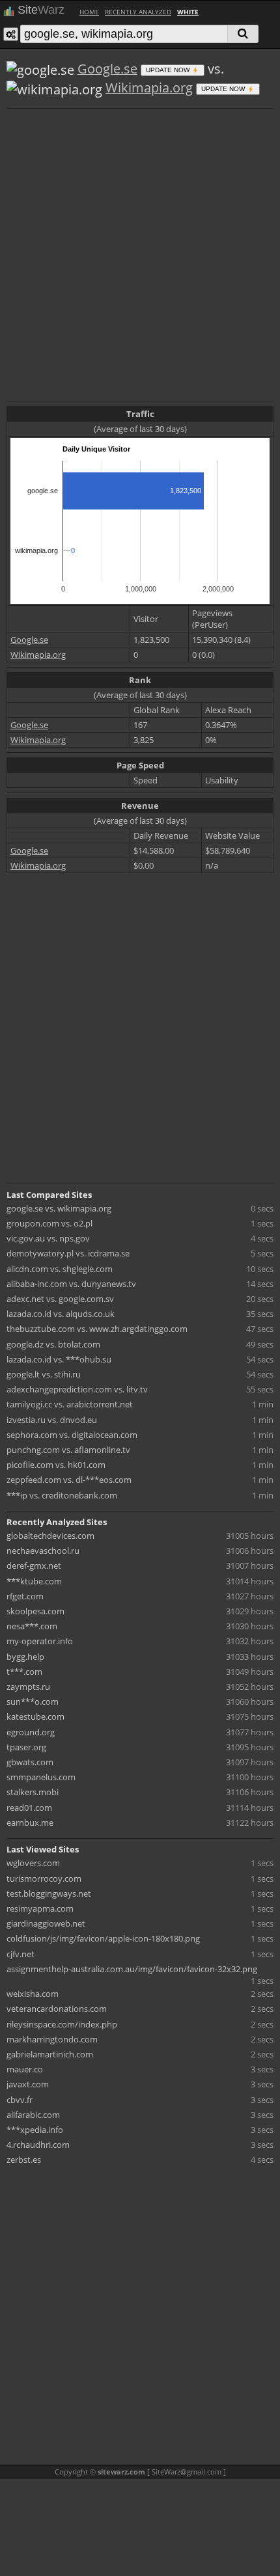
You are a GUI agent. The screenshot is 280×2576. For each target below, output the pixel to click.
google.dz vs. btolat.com (53, 1344)
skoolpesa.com (35, 1611)
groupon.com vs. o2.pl (49, 1223)
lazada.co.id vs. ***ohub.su (59, 1359)
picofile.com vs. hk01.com (56, 1465)
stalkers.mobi (33, 1792)
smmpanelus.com (41, 1777)
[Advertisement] (140, 253)
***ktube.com (34, 1581)
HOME (89, 12)
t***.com (24, 1672)
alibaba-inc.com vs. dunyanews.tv (71, 1284)
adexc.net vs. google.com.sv (60, 1299)
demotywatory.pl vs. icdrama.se (68, 1253)
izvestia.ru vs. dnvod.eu (52, 1420)
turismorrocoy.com (44, 1878)
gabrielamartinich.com (50, 2054)
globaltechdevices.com (50, 1536)
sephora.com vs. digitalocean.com (72, 1435)
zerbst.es (24, 2160)
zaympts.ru (28, 1687)
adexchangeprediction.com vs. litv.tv (77, 1389)
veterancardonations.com (57, 2009)
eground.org (31, 1732)
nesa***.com (32, 1626)
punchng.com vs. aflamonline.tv (68, 1450)
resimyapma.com (40, 1908)
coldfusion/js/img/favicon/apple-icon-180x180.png (103, 1938)
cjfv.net (21, 1954)
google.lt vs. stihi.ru (44, 1374)
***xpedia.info (35, 2130)
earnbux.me (30, 1823)
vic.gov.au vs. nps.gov (48, 1238)
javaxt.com (28, 2084)
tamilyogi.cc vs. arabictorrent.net (70, 1404)
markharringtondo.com (52, 2039)
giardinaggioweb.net (46, 1923)
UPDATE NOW (169, 70)
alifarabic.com (33, 2115)
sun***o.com (33, 1702)
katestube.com (35, 1716)
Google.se (107, 69)
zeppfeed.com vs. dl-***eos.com (69, 1480)
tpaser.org (26, 1747)
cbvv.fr (20, 2100)
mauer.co (25, 2069)
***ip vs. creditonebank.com (62, 1495)
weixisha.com (33, 1994)
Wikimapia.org (149, 88)
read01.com (29, 1808)
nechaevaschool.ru (43, 1551)
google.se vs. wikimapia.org (59, 1208)
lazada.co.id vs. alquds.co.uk (61, 1314)
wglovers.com (33, 1863)
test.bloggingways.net (49, 1893)
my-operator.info (40, 1641)
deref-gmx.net (34, 1566)
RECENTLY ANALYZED (138, 12)
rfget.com (25, 1596)
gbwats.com (30, 1762)
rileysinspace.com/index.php (62, 2024)
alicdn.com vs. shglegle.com (60, 1269)
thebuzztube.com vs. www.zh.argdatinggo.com (97, 1329)
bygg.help (25, 1657)
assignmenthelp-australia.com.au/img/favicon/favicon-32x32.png (132, 1969)
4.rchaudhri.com (38, 2145)
